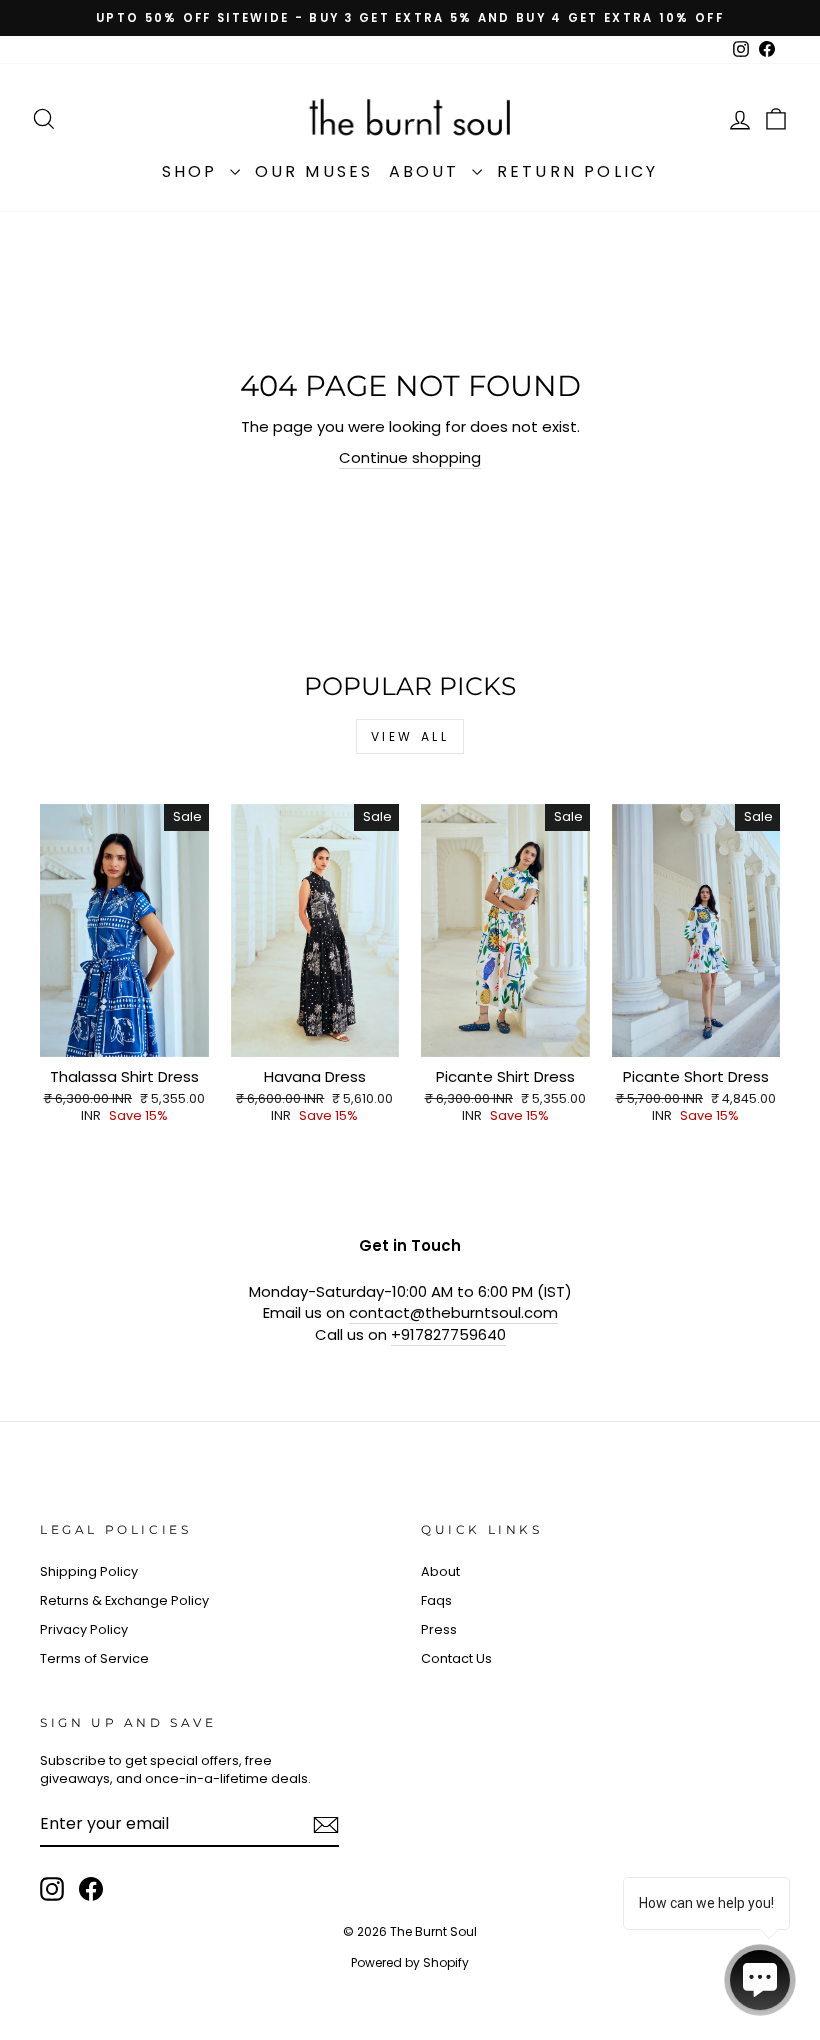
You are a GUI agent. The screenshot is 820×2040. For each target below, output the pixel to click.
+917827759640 (448, 1334)
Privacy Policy (84, 1629)
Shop (193, 171)
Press (439, 1629)
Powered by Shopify (410, 1962)
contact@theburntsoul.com (453, 1312)
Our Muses (314, 171)
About (428, 171)
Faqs (436, 1600)
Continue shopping (410, 457)
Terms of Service (94, 1658)
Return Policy (578, 171)
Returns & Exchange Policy (124, 1600)
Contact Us (456, 1658)
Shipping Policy (89, 1571)
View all (410, 736)
